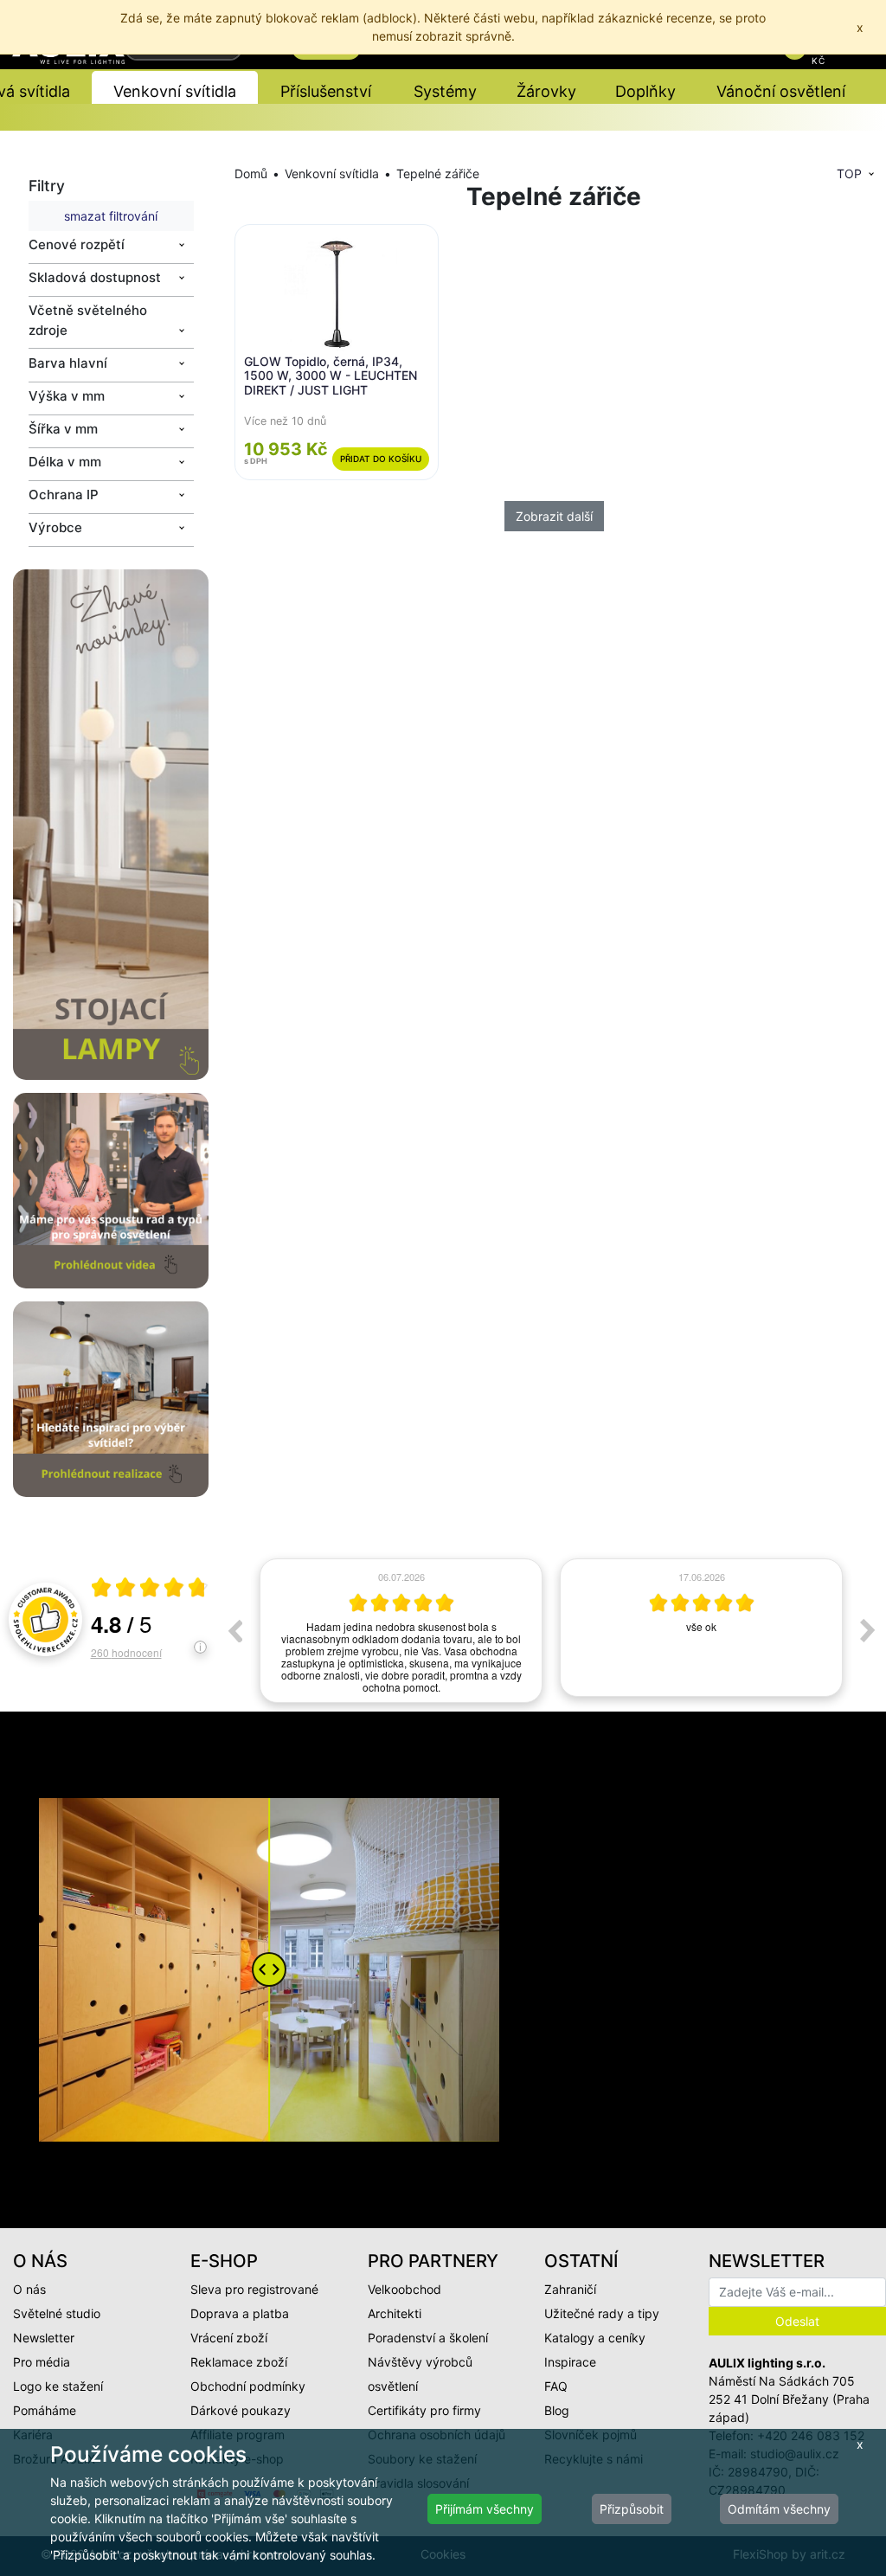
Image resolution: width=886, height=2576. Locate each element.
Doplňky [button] (645, 91)
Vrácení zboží (229, 2338)
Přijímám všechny (485, 2509)
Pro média (42, 2362)
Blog (557, 2410)
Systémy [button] (445, 91)
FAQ (556, 2386)
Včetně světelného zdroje (88, 320)
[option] (401, 1628)
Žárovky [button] (546, 91)
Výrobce (55, 527)
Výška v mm (67, 396)
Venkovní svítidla (332, 173)
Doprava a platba (240, 2313)
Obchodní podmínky (248, 2386)
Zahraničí (570, 2289)
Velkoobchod (404, 2289)
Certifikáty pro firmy (424, 2410)
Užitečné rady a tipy (602, 2313)
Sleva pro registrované (254, 2289)
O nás (29, 2289)
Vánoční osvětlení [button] (781, 91)
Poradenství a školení (428, 2338)
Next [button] (868, 1630)
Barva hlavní (68, 363)
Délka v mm (65, 462)
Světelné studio (57, 2313)
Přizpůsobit (632, 2509)
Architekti (395, 2313)
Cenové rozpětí (77, 244)
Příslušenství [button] (326, 91)
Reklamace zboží (239, 2362)
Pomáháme (45, 2410)
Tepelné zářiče (438, 173)
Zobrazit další (554, 516)
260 (126, 1652)
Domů (251, 173)
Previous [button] (234, 1630)
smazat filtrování (111, 216)
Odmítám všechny (779, 2509)
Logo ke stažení (58, 2386)
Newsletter (44, 2338)
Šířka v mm (63, 429)
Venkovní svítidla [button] (175, 91)
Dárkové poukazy (241, 2410)
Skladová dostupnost (95, 277)
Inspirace (570, 2362)
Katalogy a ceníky (595, 2338)
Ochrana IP (64, 495)
